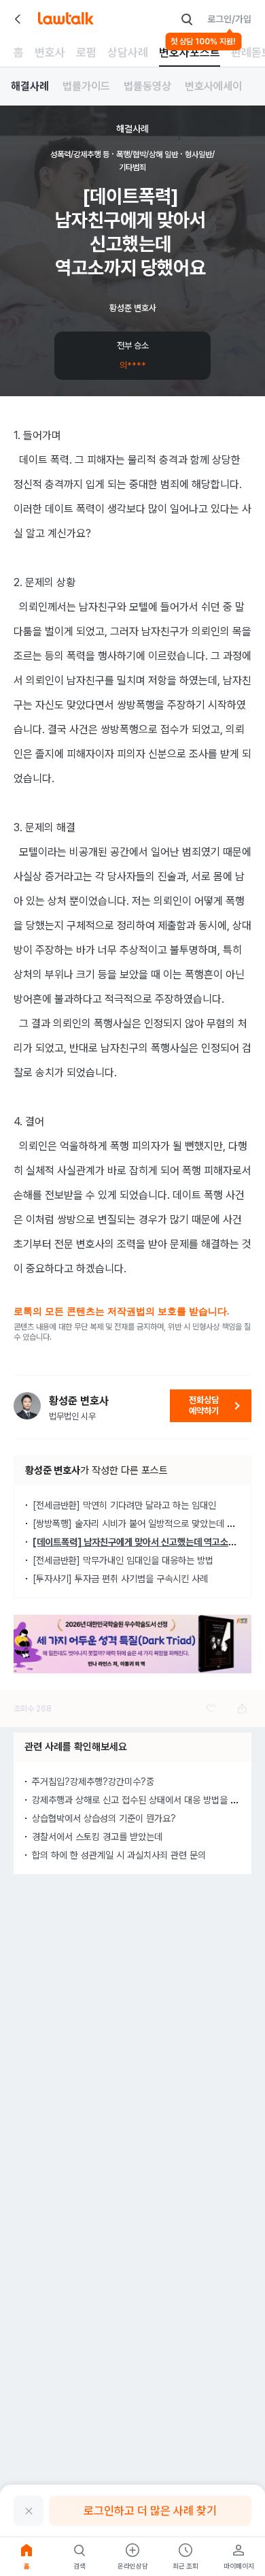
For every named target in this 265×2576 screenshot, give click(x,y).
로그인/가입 (229, 19)
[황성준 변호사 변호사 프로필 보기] (27, 1406)
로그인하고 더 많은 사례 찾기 (150, 2511)
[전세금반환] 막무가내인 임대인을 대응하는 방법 (123, 1560)
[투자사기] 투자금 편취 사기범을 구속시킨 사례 (120, 1579)
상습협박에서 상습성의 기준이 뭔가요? (104, 1818)
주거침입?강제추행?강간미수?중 (93, 1782)
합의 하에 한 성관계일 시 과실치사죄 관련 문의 (119, 1855)
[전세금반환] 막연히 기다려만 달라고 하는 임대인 (124, 1505)
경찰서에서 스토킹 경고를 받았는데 (97, 1837)
